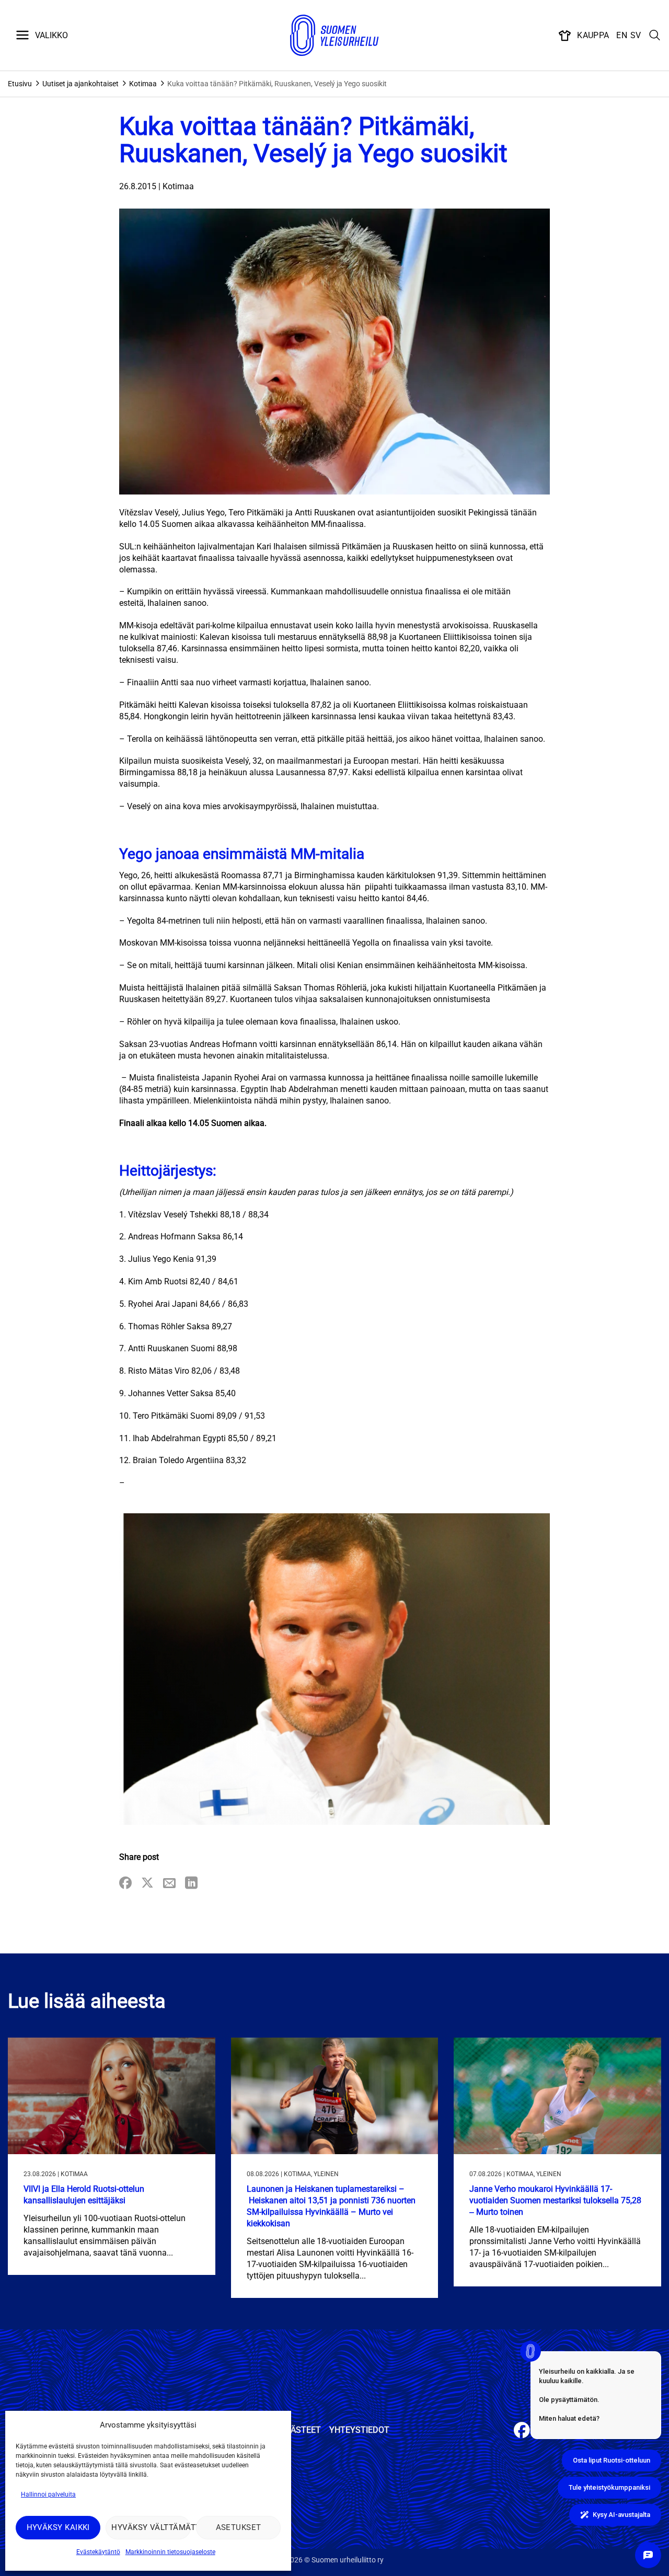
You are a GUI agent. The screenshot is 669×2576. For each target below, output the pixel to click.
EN (622, 35)
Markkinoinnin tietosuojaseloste (170, 2552)
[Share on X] (147, 1884)
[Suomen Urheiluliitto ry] (334, 36)
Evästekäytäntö (98, 2552)
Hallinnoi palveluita (48, 2494)
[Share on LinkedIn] (191, 1884)
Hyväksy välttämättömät (151, 2527)
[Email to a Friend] (169, 1884)
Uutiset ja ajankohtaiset (80, 84)
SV (636, 35)
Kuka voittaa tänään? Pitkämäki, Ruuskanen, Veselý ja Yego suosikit (277, 84)
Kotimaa (143, 84)
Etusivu (20, 84)
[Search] (655, 36)
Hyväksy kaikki (58, 2527)
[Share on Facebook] (125, 1884)
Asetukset (239, 2527)
